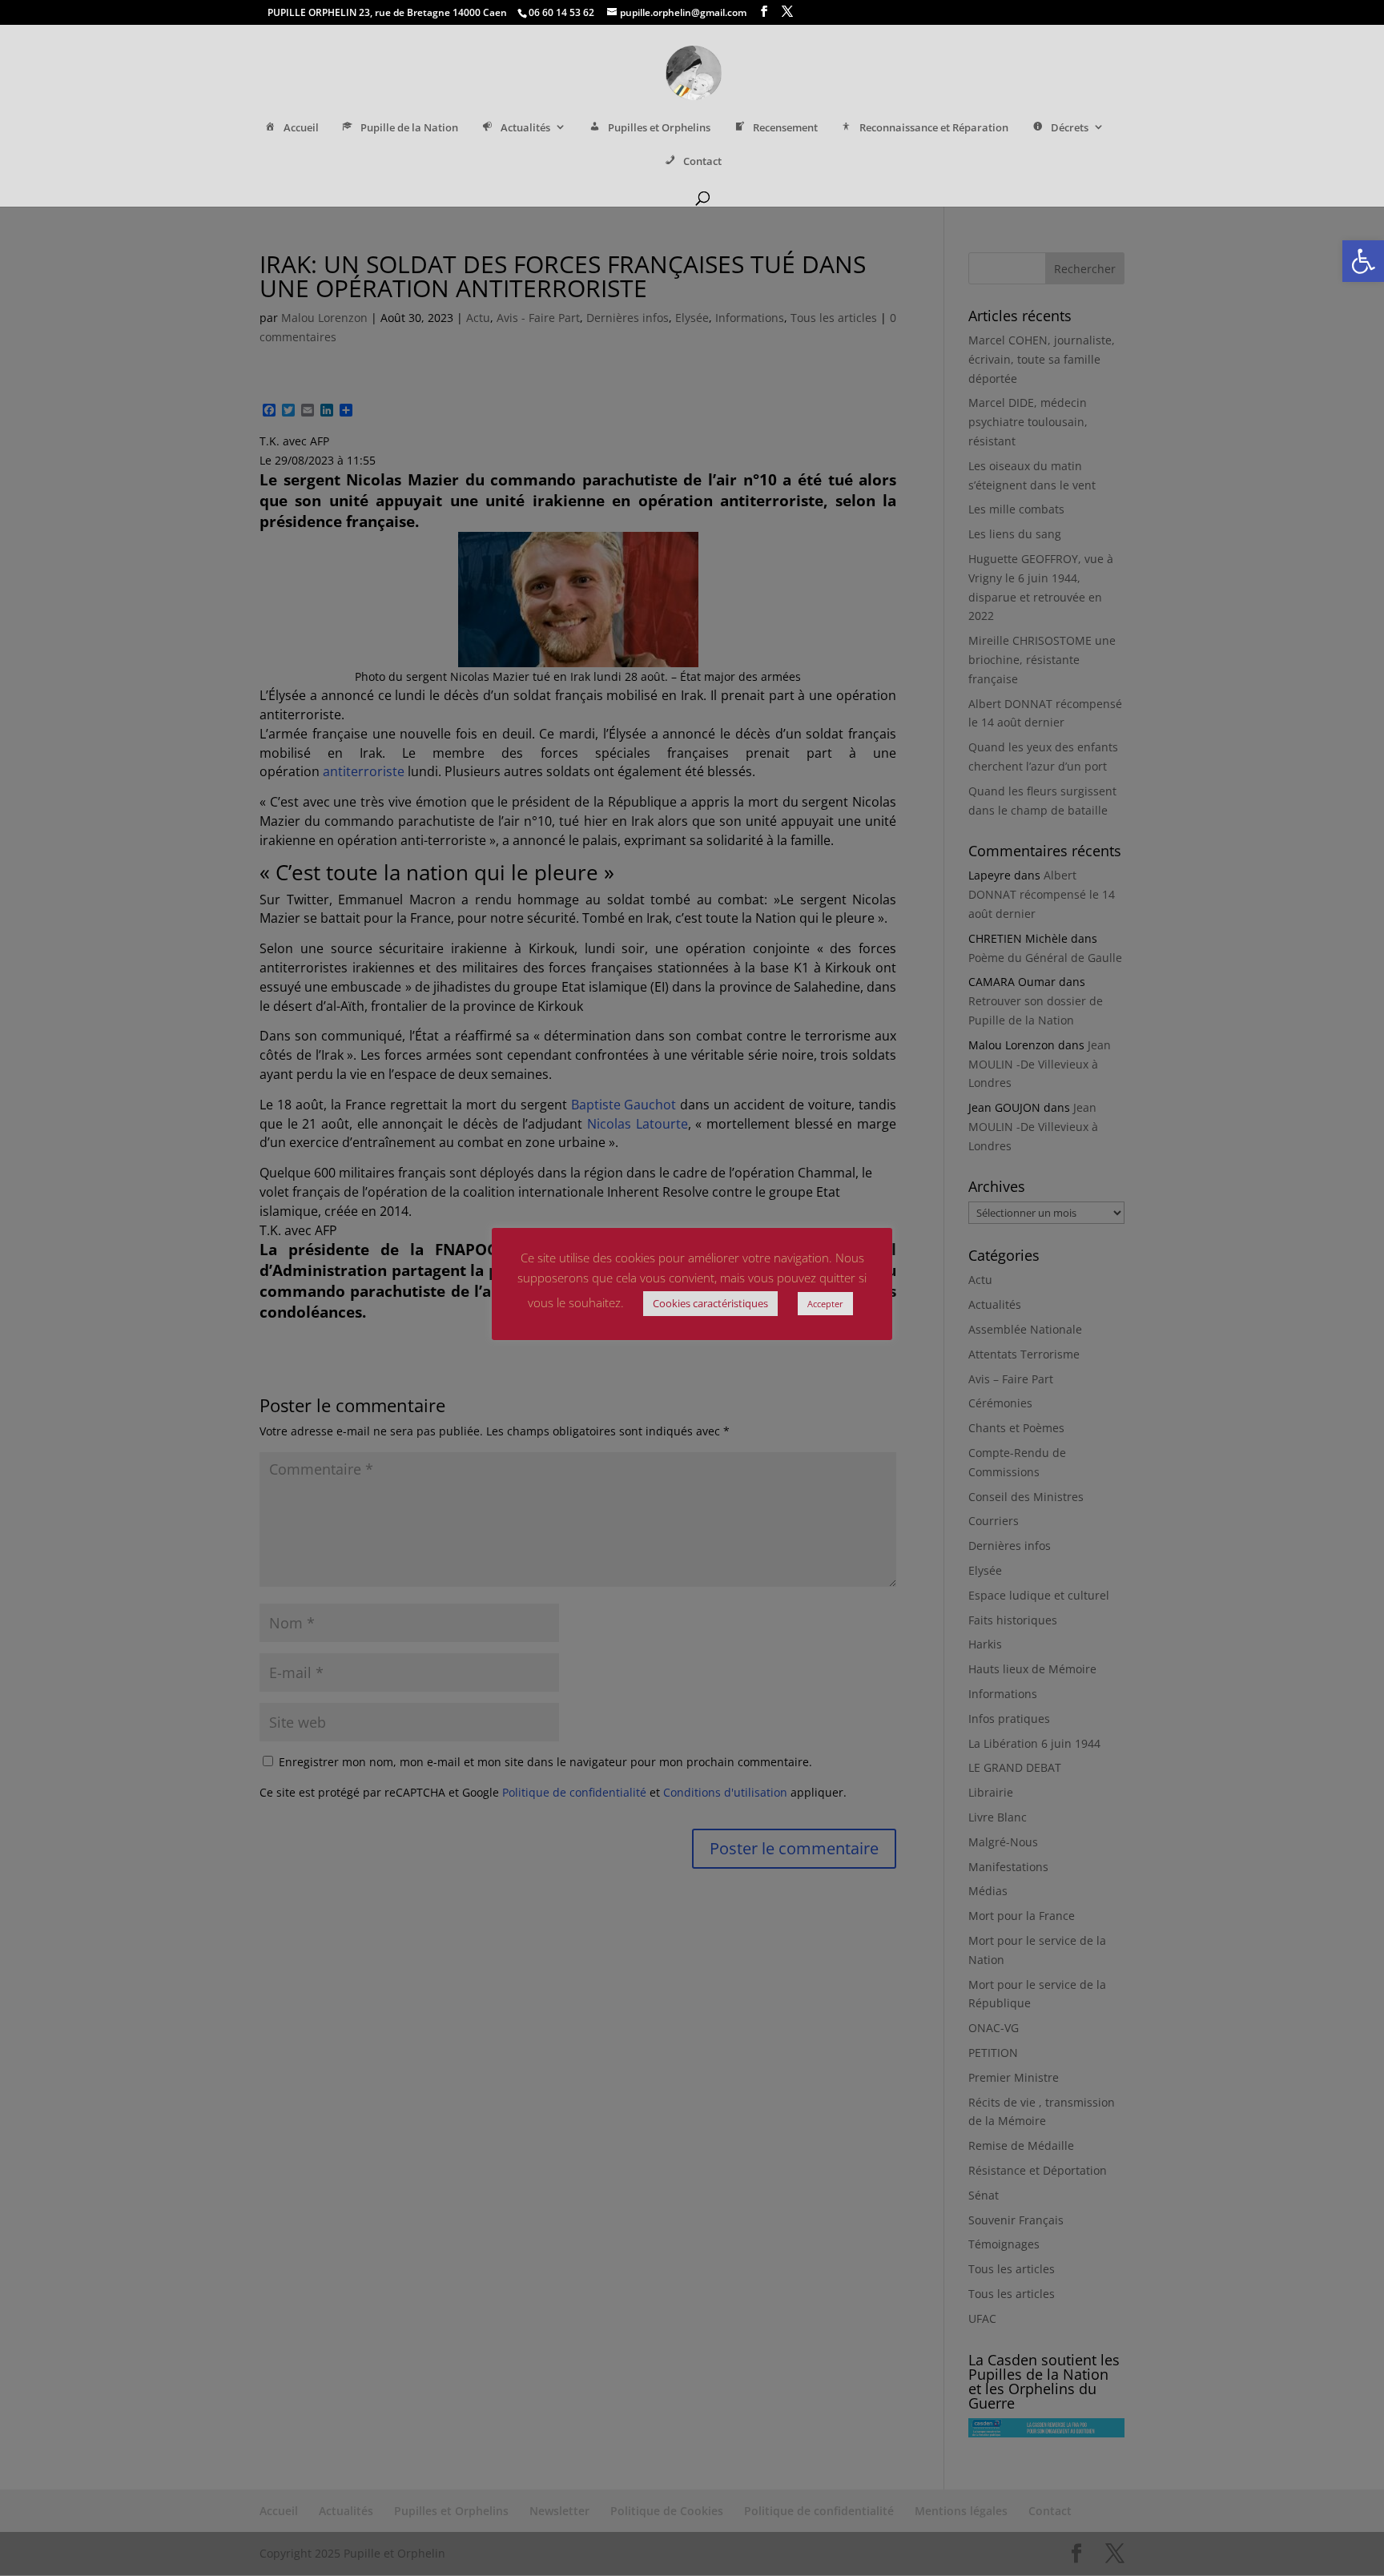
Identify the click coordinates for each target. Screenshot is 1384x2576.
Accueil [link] (301, 128)
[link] (1363, 261)
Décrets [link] (1070, 128)
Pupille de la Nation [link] (409, 128)
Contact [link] (702, 161)
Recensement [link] (785, 128)
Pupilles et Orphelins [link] (659, 128)
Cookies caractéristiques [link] (710, 1303)
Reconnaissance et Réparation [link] (934, 128)
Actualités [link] (525, 128)
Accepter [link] (825, 1304)
